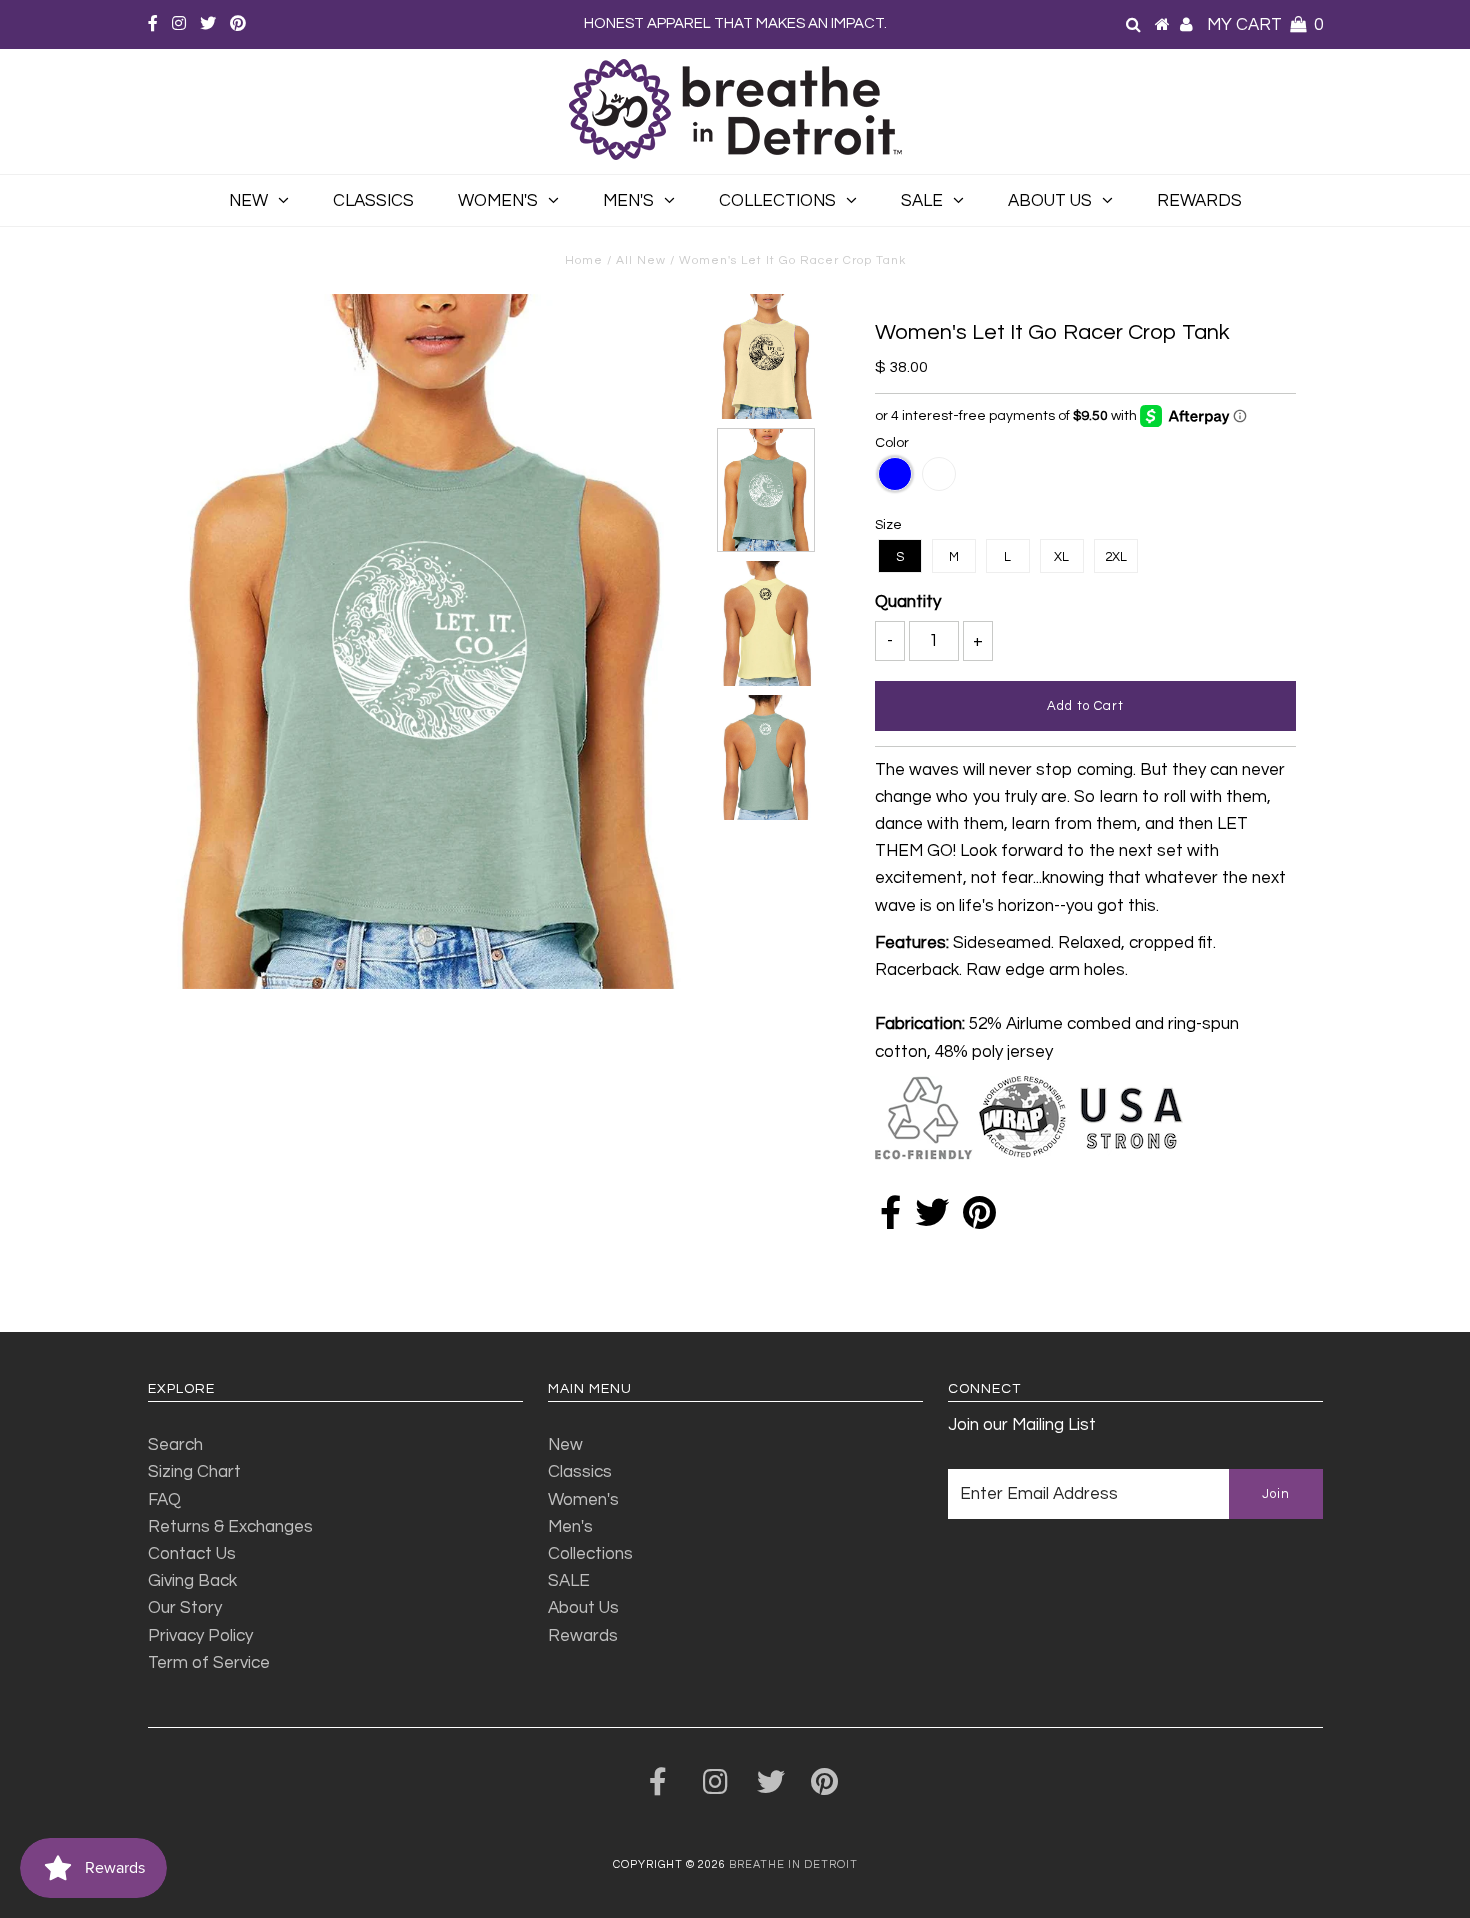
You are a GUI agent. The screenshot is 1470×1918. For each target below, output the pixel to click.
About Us (1050, 201)
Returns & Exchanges (230, 1527)
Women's (498, 201)
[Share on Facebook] (890, 1220)
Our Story (185, 1608)
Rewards (1199, 201)
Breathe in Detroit (793, 1864)
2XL (1116, 557)
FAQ (164, 1500)
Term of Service (209, 1663)
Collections (777, 201)
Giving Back (192, 1581)
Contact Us (192, 1554)
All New (641, 260)
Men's (628, 201)
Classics (373, 201)
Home (584, 260)
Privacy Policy (200, 1636)
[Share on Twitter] (932, 1220)
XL (1061, 557)
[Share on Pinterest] (979, 1220)
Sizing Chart (194, 1472)
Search (175, 1445)
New (248, 201)
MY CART (1265, 25)
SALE (922, 201)
